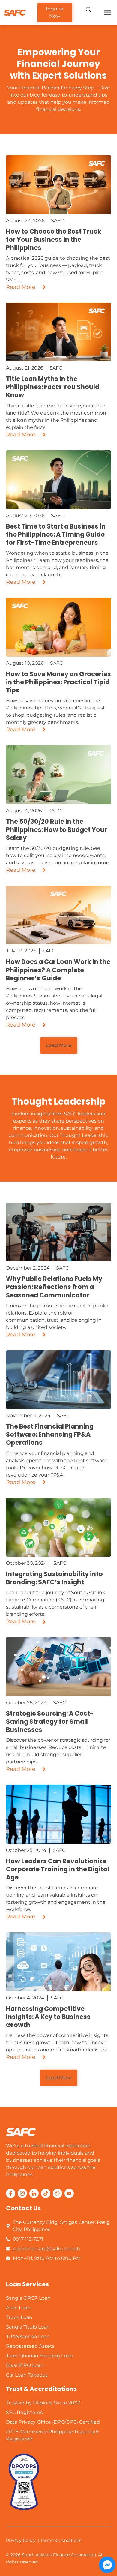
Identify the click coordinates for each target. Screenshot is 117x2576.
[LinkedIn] (34, 2193)
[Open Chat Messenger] (107, 2565)
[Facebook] (11, 2193)
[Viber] (57, 2193)
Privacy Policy (21, 2540)
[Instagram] (22, 2193)
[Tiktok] (46, 2193)
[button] (108, 13)
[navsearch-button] (88, 10)
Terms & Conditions (61, 2540)
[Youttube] (69, 2193)
